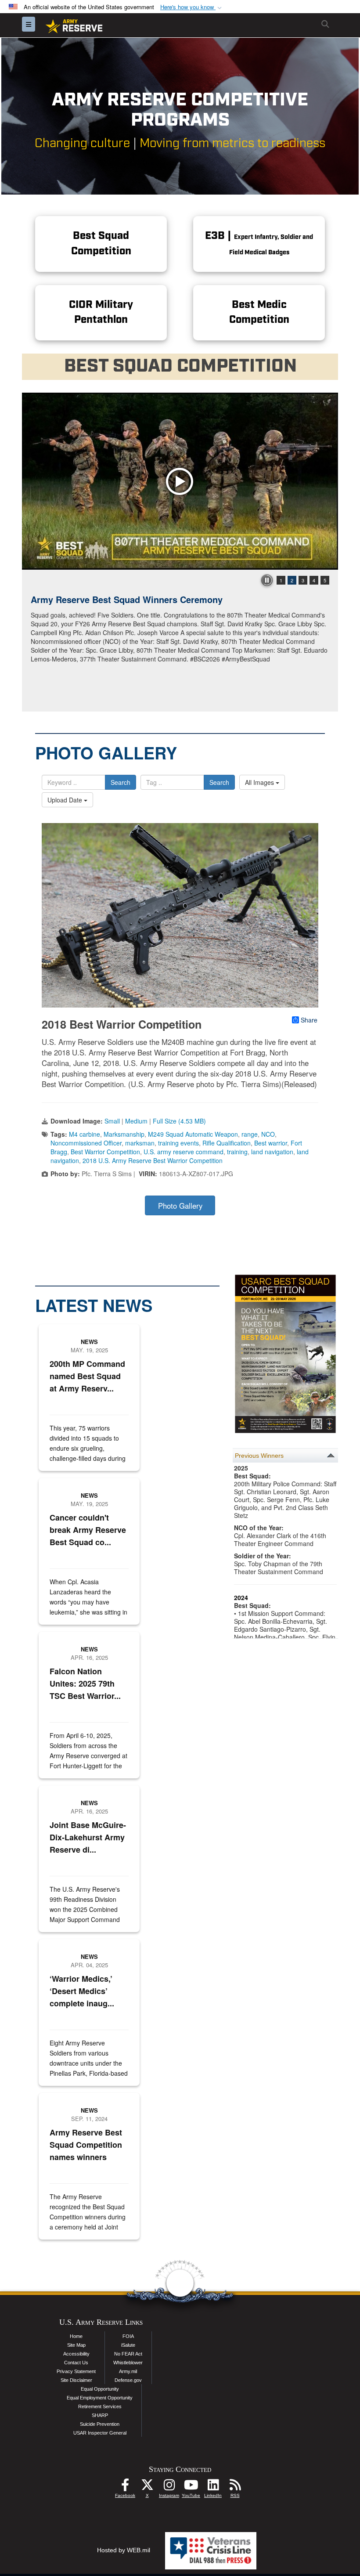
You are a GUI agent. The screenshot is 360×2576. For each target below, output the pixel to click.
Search (121, 782)
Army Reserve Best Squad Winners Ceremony (127, 599)
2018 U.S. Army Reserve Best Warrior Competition (153, 1160)
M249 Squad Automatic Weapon (193, 1134)
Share (309, 1020)
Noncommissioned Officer (86, 1143)
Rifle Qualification (227, 1143)
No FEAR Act (128, 2354)
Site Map (76, 2345)
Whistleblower (128, 2363)
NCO (268, 1134)
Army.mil (128, 2371)
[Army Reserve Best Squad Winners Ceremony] (180, 481)
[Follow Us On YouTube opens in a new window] (191, 2487)
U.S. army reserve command (184, 1152)
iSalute (128, 2345)
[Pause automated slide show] (267, 580)
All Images (260, 782)
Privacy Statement (76, 2371)
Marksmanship (124, 1134)
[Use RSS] (235, 2487)
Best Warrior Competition (105, 1152)
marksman (140, 1143)
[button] (192, 7)
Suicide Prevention (100, 2424)
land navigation (272, 1152)
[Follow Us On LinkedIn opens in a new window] (213, 2487)
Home (76, 2336)
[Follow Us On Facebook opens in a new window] (125, 2487)
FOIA (128, 2336)
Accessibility (76, 2354)
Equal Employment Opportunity (100, 2398)
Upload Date (66, 800)
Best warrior (271, 1143)
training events (178, 1143)
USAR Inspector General (100, 2433)
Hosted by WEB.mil (124, 2550)
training (237, 1152)
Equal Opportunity (100, 2389)
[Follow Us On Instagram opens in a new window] (169, 2487)
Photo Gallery (180, 1206)
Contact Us (76, 2363)
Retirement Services (100, 2406)
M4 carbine (85, 1134)
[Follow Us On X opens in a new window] (147, 2487)
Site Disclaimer (76, 2380)
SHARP (100, 2415)
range (250, 1134)
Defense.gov (128, 2380)
